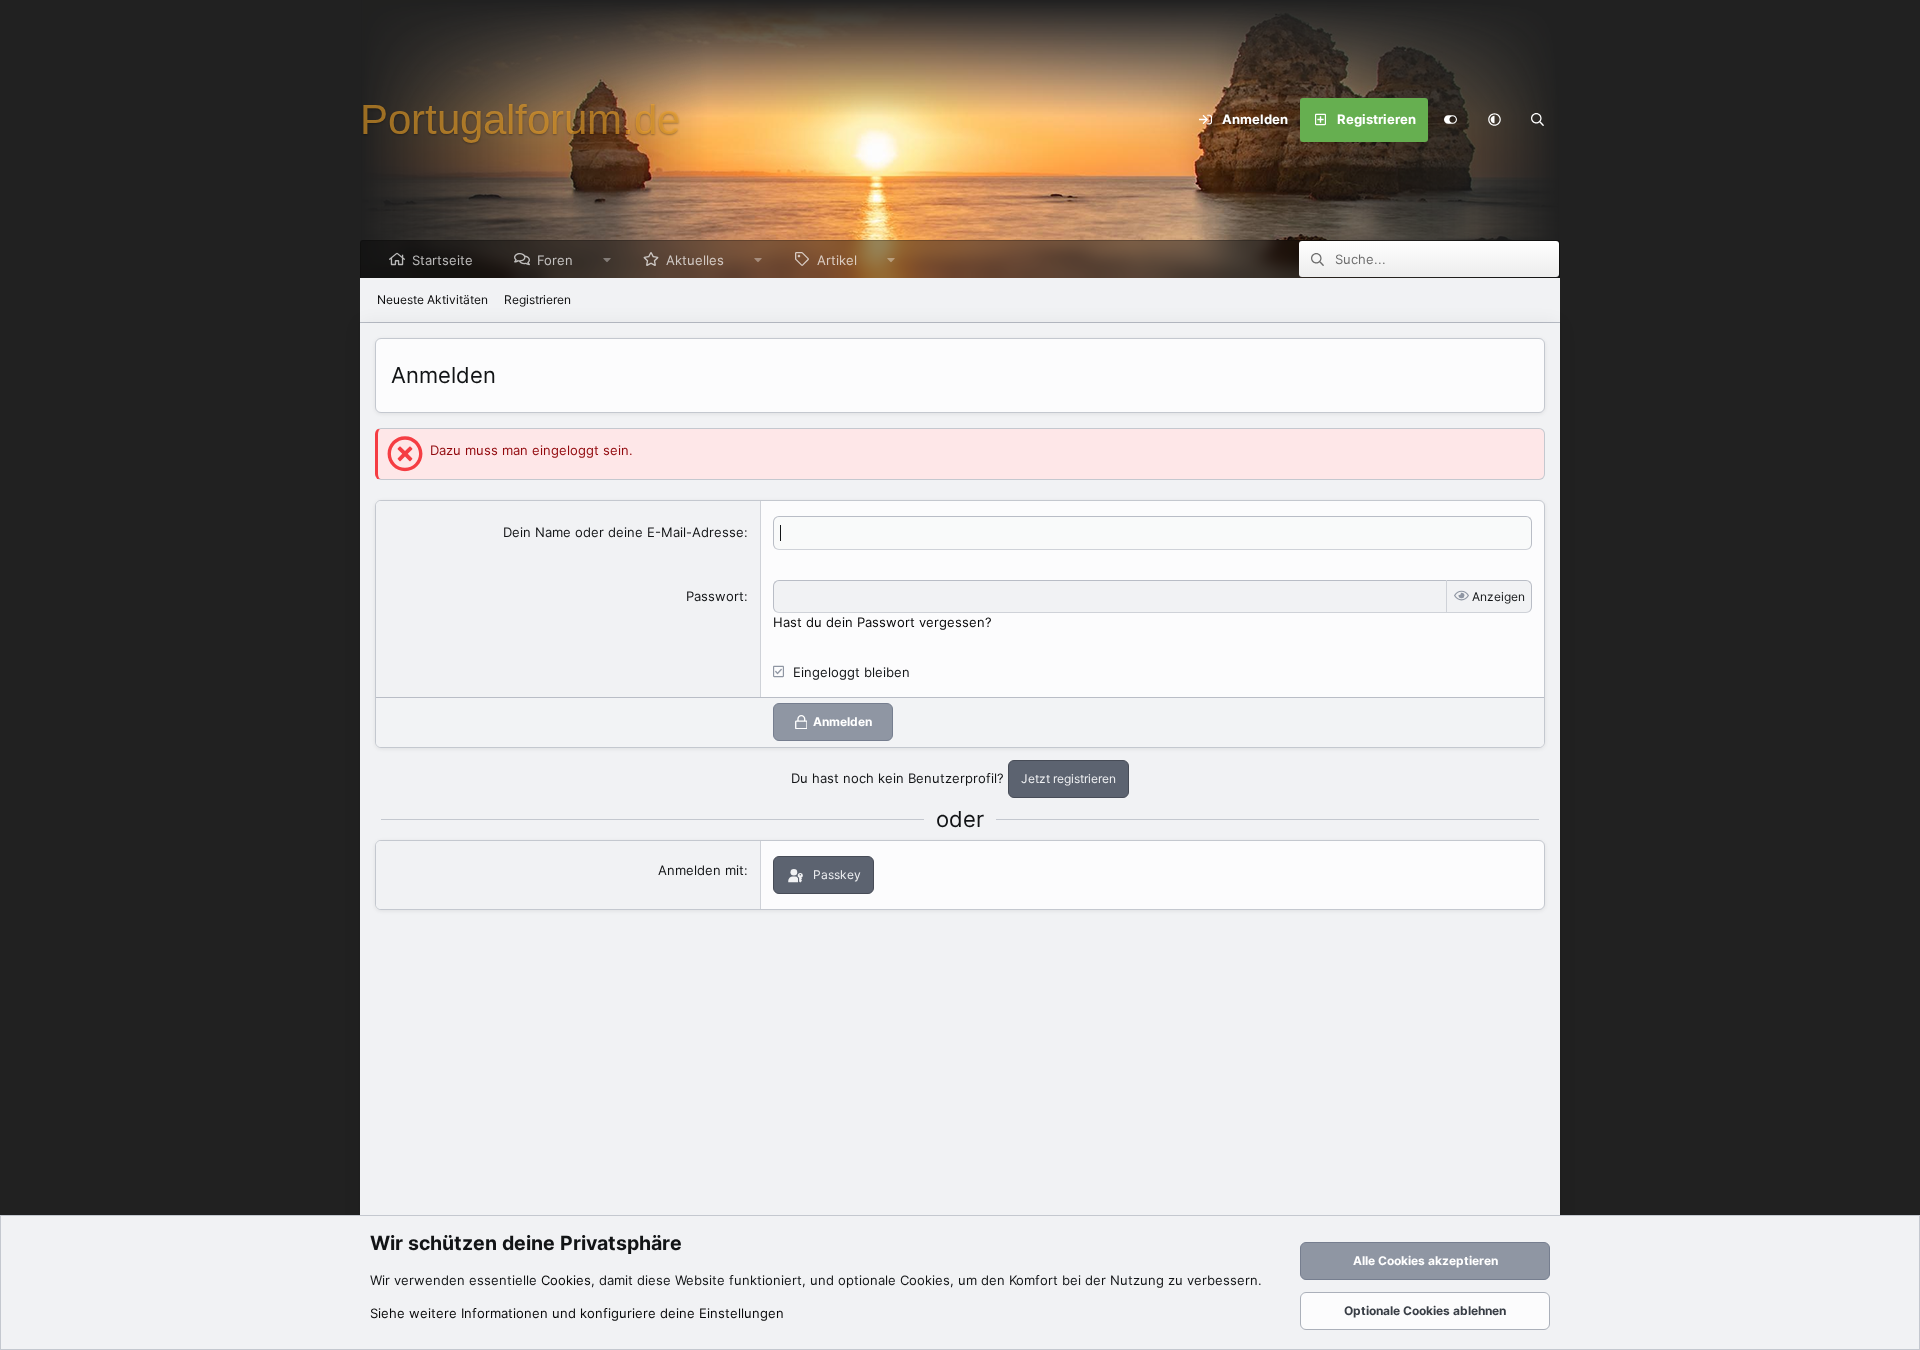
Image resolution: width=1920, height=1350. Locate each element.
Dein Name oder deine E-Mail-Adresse (623, 532)
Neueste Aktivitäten (432, 299)
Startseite (442, 260)
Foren (555, 260)
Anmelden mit (701, 870)
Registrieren (537, 299)
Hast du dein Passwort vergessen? (882, 622)
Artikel (837, 260)
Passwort (715, 596)
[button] (1494, 120)
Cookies (566, 1280)
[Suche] (1538, 120)
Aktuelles (695, 260)
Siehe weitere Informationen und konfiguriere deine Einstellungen (577, 1313)
